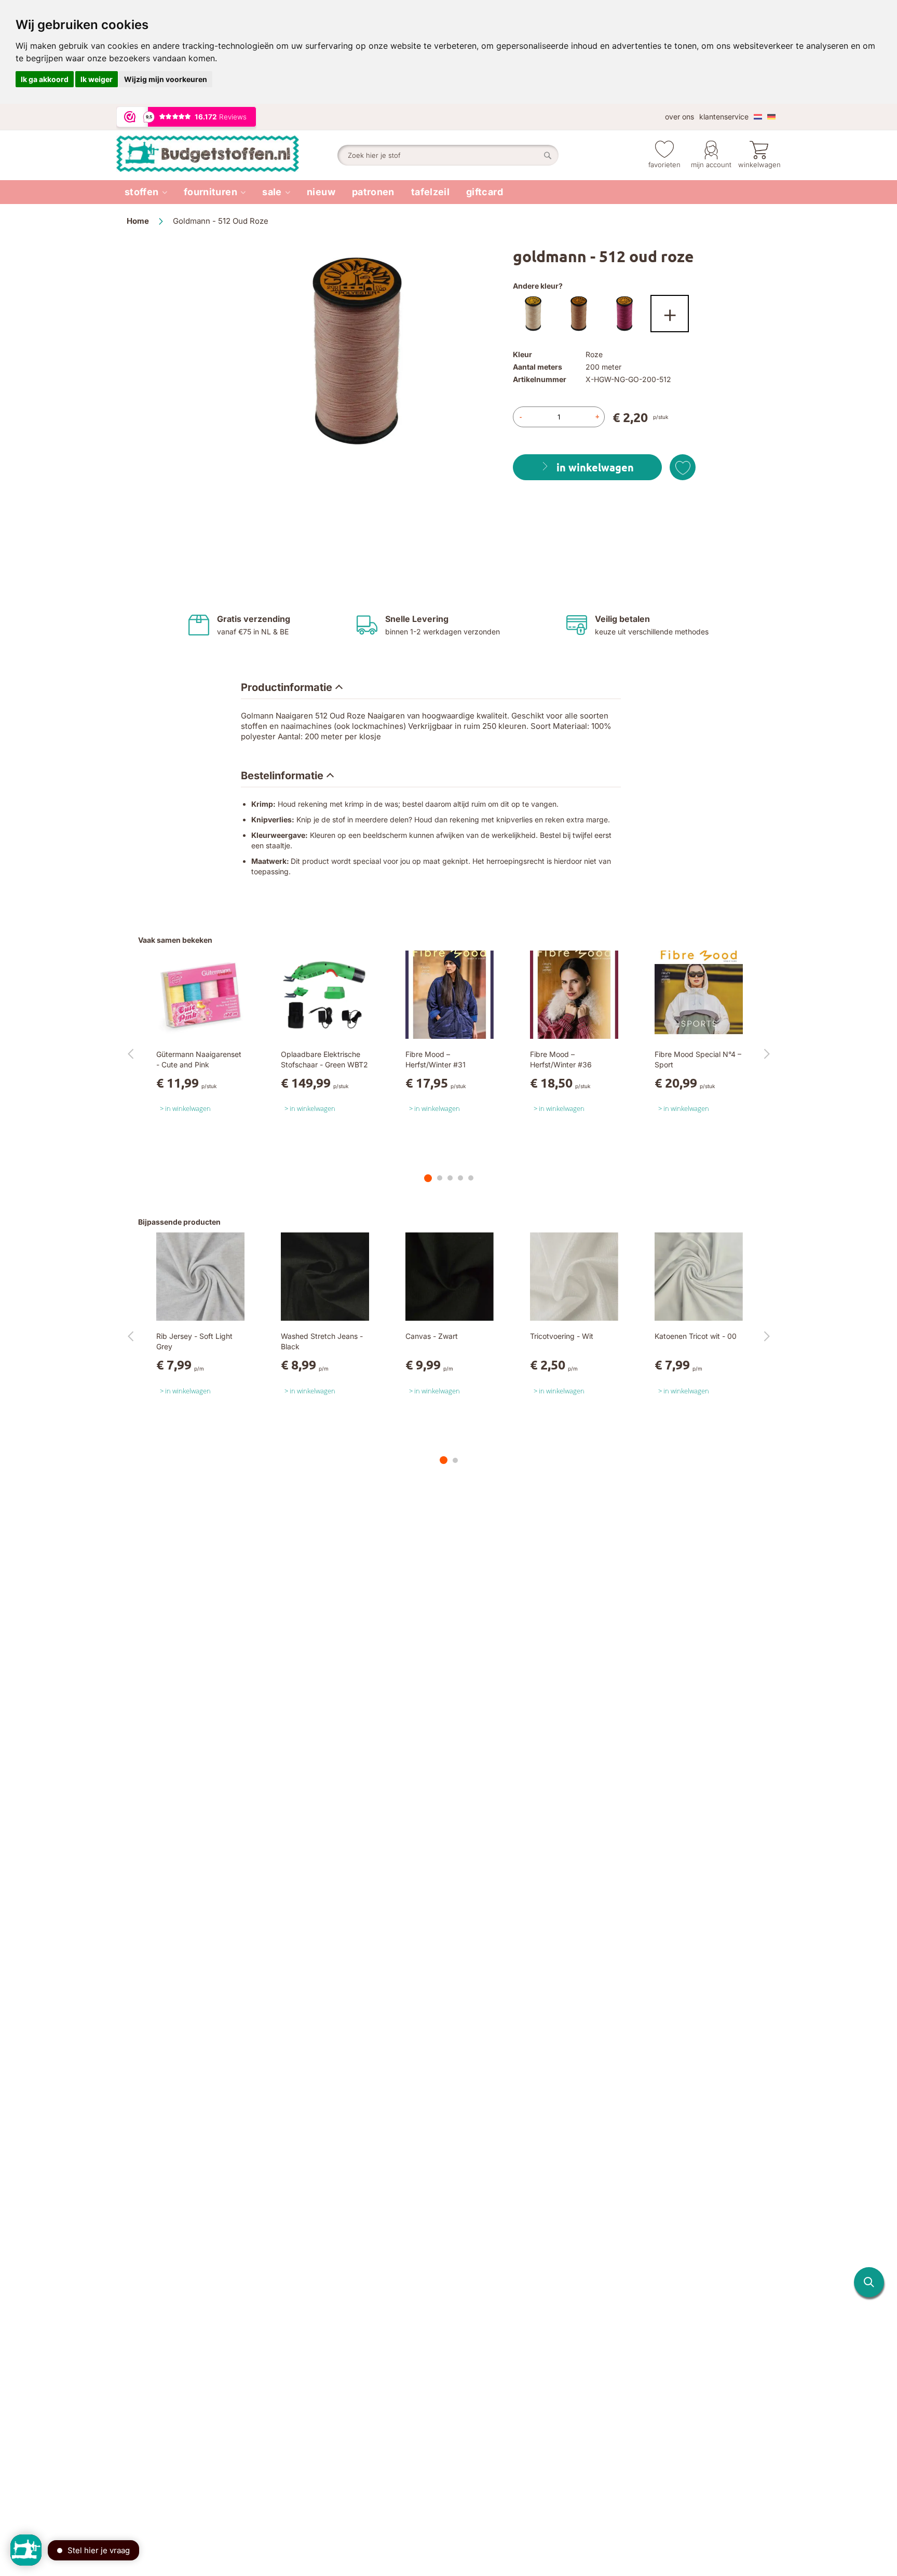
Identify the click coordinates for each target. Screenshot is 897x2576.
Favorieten (664, 165)
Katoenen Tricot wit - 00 (696, 1336)
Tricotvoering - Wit (562, 1336)
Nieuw (321, 192)
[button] (869, 2282)
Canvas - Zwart (432, 1336)
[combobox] (448, 155)
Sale (272, 192)
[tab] (292, 688)
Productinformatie (287, 687)
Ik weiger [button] (97, 79)
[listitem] (146, 192)
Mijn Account (711, 165)
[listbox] (642, 316)
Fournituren (210, 192)
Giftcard (485, 192)
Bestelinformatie (282, 776)
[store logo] (227, 155)
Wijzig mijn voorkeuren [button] (166, 79)
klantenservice (724, 117)
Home (138, 221)
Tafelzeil (430, 192)
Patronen (373, 192)
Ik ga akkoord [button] (45, 79)
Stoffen (142, 192)
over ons (679, 117)
